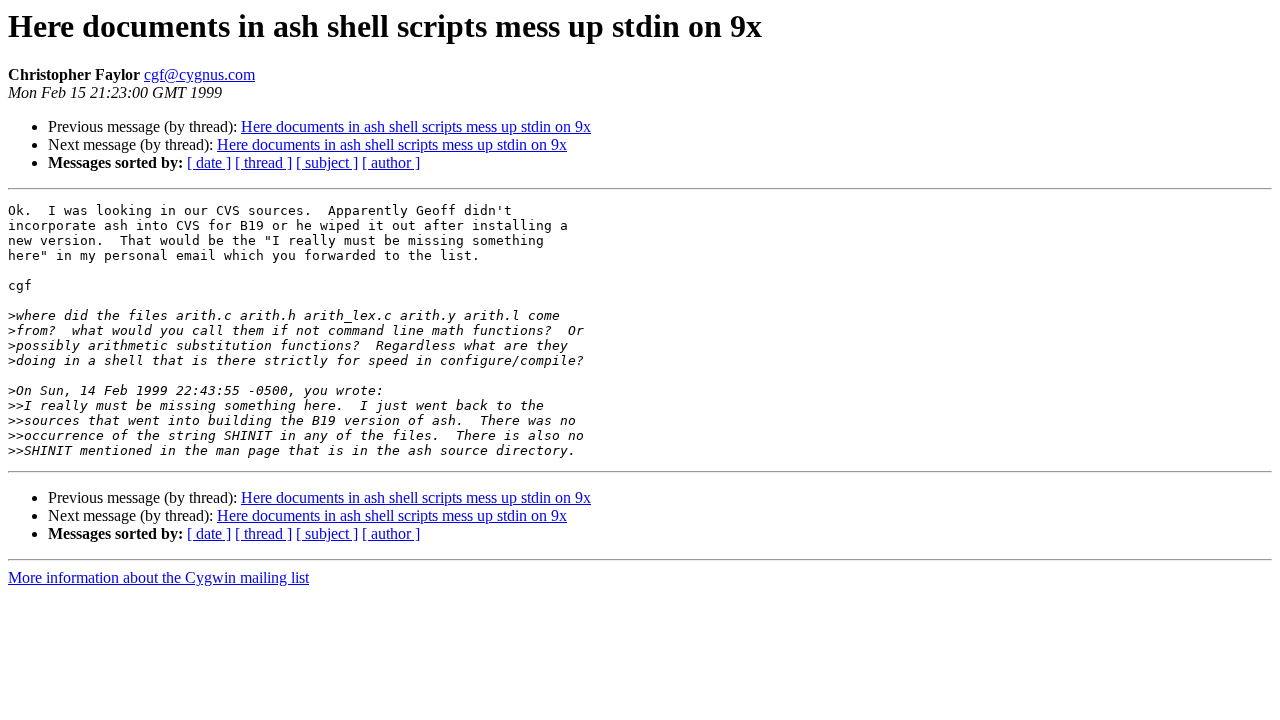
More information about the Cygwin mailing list (158, 577)
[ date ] (209, 162)
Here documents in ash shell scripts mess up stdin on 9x (416, 126)
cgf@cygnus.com (199, 74)
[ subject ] (327, 162)
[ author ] (391, 162)
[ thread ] (263, 162)
